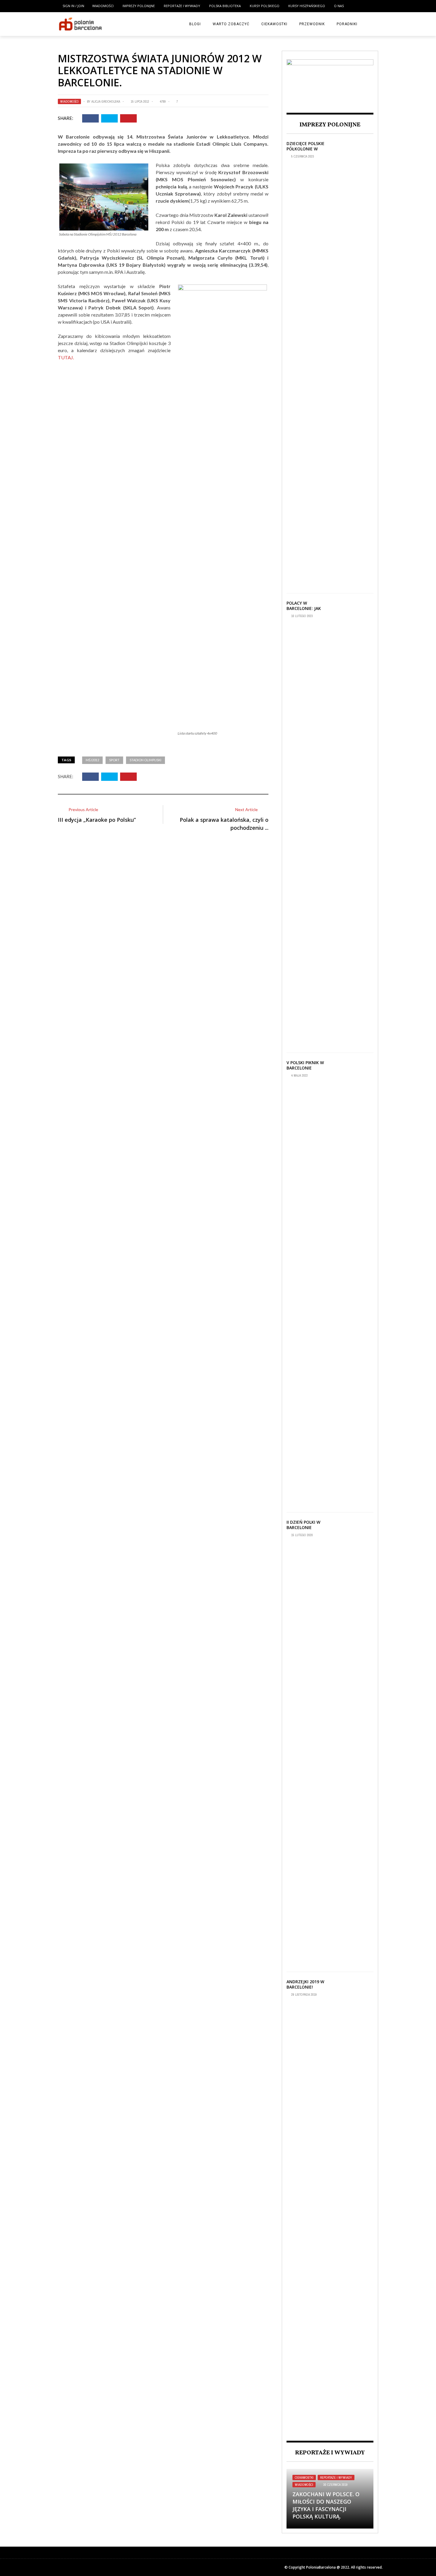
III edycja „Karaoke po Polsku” (97, 820)
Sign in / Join (73, 6)
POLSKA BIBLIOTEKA (225, 6)
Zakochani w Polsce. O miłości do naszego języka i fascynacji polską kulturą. (326, 2505)
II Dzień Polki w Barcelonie (303, 1525)
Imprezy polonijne (139, 6)
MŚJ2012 (92, 760)
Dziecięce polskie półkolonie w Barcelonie (305, 149)
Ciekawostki (274, 24)
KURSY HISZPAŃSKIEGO (307, 6)
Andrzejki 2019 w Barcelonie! (305, 1984)
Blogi (195, 24)
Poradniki (347, 24)
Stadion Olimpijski (145, 760)
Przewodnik (312, 24)
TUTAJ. (66, 357)
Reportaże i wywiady (182, 6)
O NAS (339, 6)
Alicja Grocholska (106, 101)
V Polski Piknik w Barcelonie (305, 1065)
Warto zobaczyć (231, 24)
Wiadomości (103, 6)
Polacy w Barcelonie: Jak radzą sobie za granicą (304, 611)
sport (114, 760)
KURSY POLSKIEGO (265, 6)
